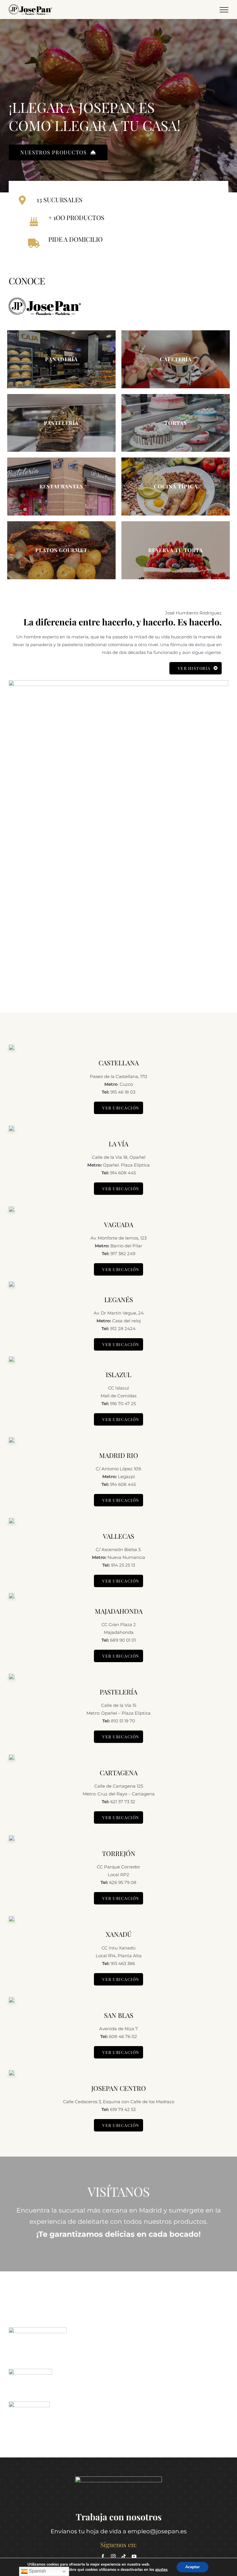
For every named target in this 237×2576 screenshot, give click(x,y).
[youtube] (134, 2556)
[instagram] (113, 2556)
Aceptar (192, 2567)
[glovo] (38, 2330)
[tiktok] (124, 2556)
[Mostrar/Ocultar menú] (224, 10)
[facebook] (103, 2556)
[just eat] (29, 2404)
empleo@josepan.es (157, 2531)
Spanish (37, 2571)
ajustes (161, 2570)
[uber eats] (30, 2371)
